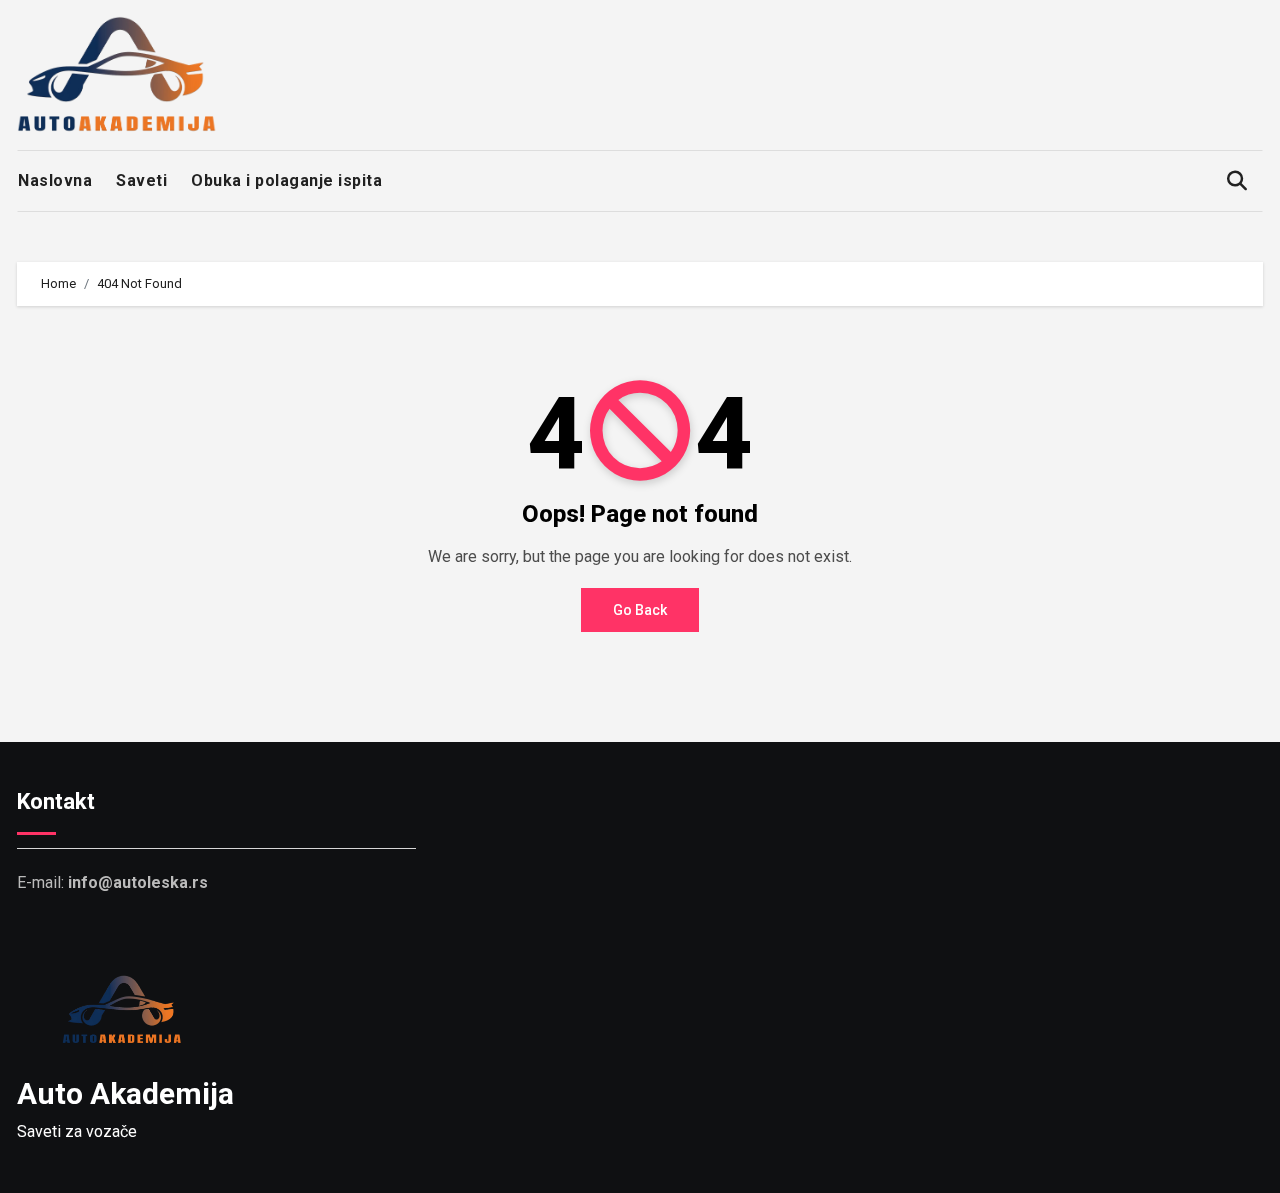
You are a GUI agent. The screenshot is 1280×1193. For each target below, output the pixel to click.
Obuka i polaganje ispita (286, 180)
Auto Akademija (125, 1093)
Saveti (141, 180)
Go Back (640, 610)
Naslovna (55, 180)
